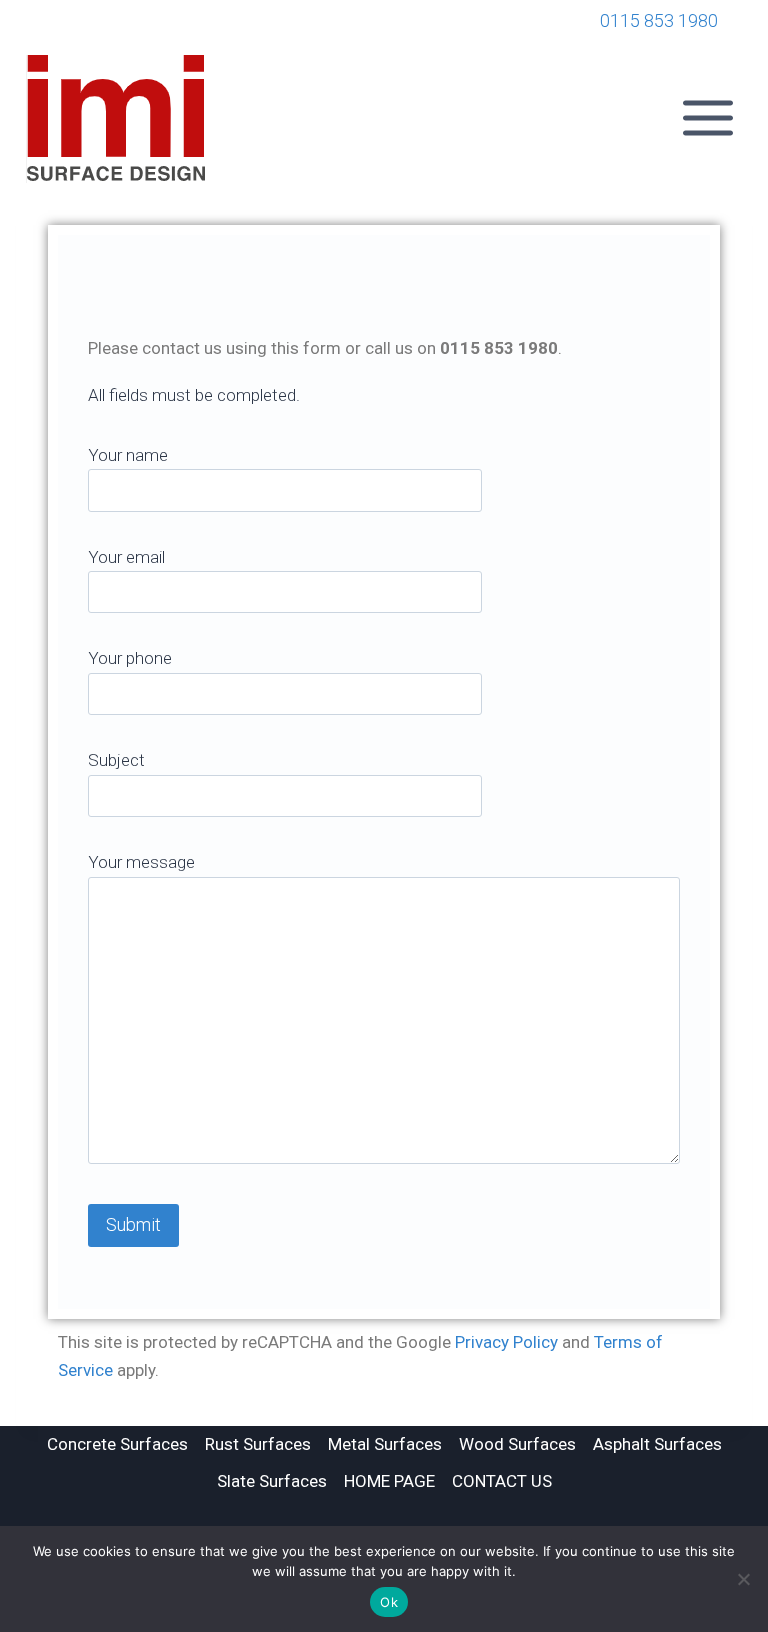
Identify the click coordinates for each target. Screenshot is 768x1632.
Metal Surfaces (385, 1444)
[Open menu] (711, 118)
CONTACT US (502, 1481)
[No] (743, 1579)
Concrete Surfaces (117, 1444)
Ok (389, 1602)
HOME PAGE (389, 1481)
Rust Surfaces (258, 1444)
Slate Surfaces (272, 1481)
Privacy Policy (506, 1342)
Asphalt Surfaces (657, 1444)
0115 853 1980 (659, 20)
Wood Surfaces (517, 1444)
